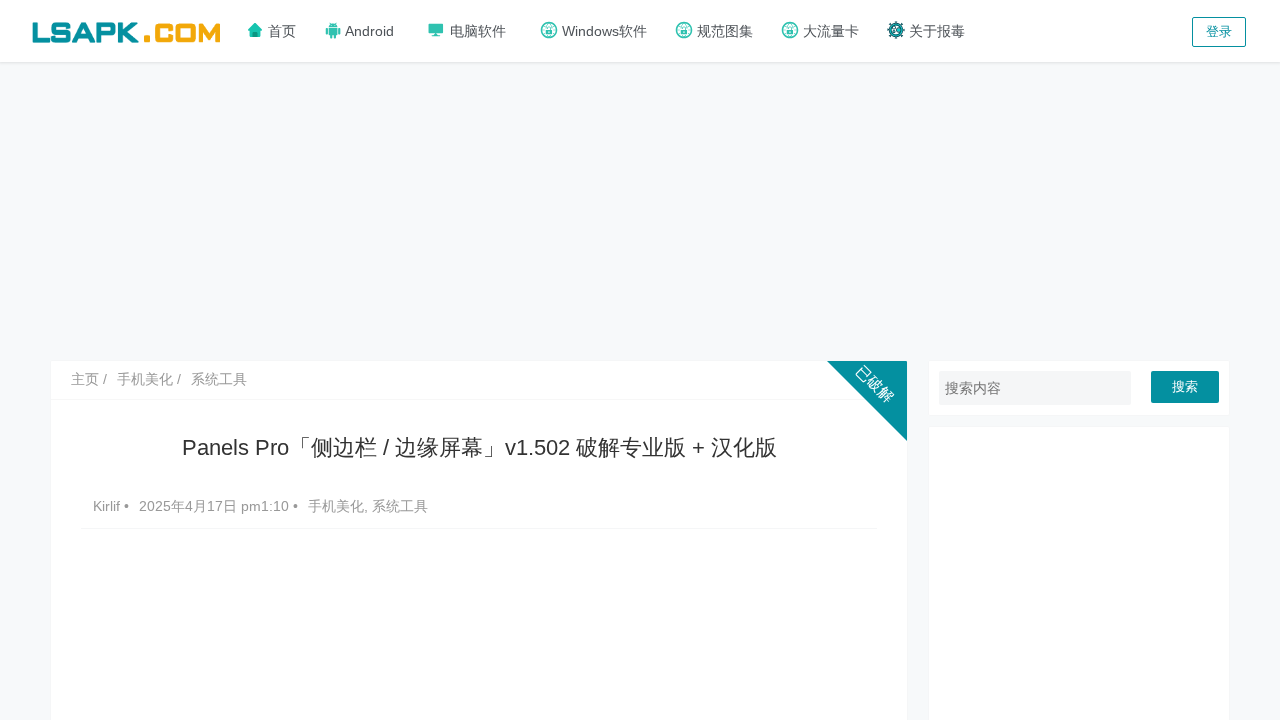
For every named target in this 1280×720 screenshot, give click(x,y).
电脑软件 (476, 31)
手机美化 (145, 379)
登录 (1219, 31)
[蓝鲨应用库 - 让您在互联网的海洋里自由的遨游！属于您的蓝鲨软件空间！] (126, 29)
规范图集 (723, 31)
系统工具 (219, 379)
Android (368, 31)
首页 (280, 31)
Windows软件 (602, 31)
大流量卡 (829, 31)
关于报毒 (935, 31)
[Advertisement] (640, 210)
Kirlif (108, 506)
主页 (85, 379)
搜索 (1185, 386)
